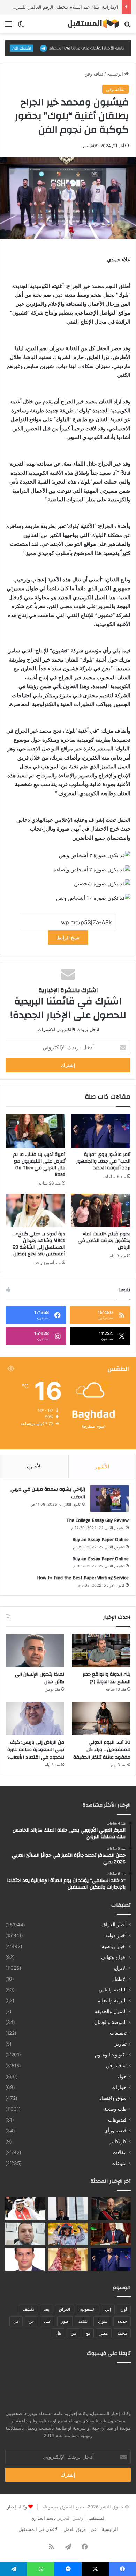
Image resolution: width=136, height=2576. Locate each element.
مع (88, 2333)
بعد (47, 2309)
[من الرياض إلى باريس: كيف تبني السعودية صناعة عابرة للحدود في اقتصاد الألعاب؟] (35, 1718)
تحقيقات (118, 2033)
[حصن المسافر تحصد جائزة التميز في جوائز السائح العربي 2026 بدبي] (68, 2208)
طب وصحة (115, 2109)
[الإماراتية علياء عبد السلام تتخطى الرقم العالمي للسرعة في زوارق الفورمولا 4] (68, 2234)
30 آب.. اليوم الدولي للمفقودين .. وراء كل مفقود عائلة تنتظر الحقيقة (102, 1750)
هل (58, 2333)
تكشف (28, 2309)
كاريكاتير (118, 2141)
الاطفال (119, 1979)
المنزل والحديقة (111, 2011)
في (16, 2321)
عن (31, 2321)
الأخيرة (34, 1466)
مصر (104, 2333)
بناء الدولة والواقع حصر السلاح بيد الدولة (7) (107, 1678)
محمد (122, 2333)
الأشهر (102, 1466)
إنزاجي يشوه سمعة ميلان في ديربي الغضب (48, 1493)
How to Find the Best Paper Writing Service (83, 1578)
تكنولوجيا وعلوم (111, 2055)
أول (124, 2309)
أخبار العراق (114, 1925)
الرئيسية (116, 74)
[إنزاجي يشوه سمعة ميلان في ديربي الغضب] (109, 1499)
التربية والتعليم (112, 2000)
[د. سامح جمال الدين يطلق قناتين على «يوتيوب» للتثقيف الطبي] (25, 2234)
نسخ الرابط (68, 937)
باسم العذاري (43, 2518)
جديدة (122, 2321)
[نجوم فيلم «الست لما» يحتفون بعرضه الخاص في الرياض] (101, 1211)
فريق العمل (75, 2529)
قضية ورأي (115, 2131)
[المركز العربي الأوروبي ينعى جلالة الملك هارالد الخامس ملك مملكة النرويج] (111, 2208)
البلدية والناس (113, 1990)
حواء (122, 2076)
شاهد (83, 2321)
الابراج (120, 1968)
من (73, 2333)
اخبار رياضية (114, 1946)
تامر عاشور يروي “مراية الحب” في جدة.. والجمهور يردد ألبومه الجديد (103, 1161)
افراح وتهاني (114, 1957)
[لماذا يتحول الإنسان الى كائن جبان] (35, 1650)
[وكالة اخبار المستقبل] (91, 24)
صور (65, 2321)
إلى (108, 2309)
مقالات (120, 2152)
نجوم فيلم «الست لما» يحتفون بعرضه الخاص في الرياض (104, 1241)
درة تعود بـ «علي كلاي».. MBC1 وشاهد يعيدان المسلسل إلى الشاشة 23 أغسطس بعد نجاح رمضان (39, 1244)
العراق (65, 2309)
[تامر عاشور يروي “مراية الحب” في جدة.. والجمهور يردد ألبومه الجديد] (101, 1131)
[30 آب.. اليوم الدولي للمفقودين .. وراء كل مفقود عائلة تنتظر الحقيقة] (101, 1718)
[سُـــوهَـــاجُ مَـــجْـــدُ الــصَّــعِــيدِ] (111, 2234)
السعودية (88, 2309)
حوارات (119, 2087)
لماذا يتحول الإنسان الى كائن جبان (40, 1678)
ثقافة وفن (94, 74)
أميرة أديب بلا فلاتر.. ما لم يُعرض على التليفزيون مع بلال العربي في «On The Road (39, 1165)
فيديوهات (117, 2120)
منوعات (119, 2163)
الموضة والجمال (110, 2022)
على (48, 2321)
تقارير (121, 2044)
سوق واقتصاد (113, 2098)
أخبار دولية (116, 1935)
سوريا (102, 2321)
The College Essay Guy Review (97, 1520)
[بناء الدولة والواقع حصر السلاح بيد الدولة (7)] (101, 1650)
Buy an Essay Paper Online (100, 1540)
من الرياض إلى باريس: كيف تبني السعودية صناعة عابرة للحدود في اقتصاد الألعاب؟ (36, 1750)
